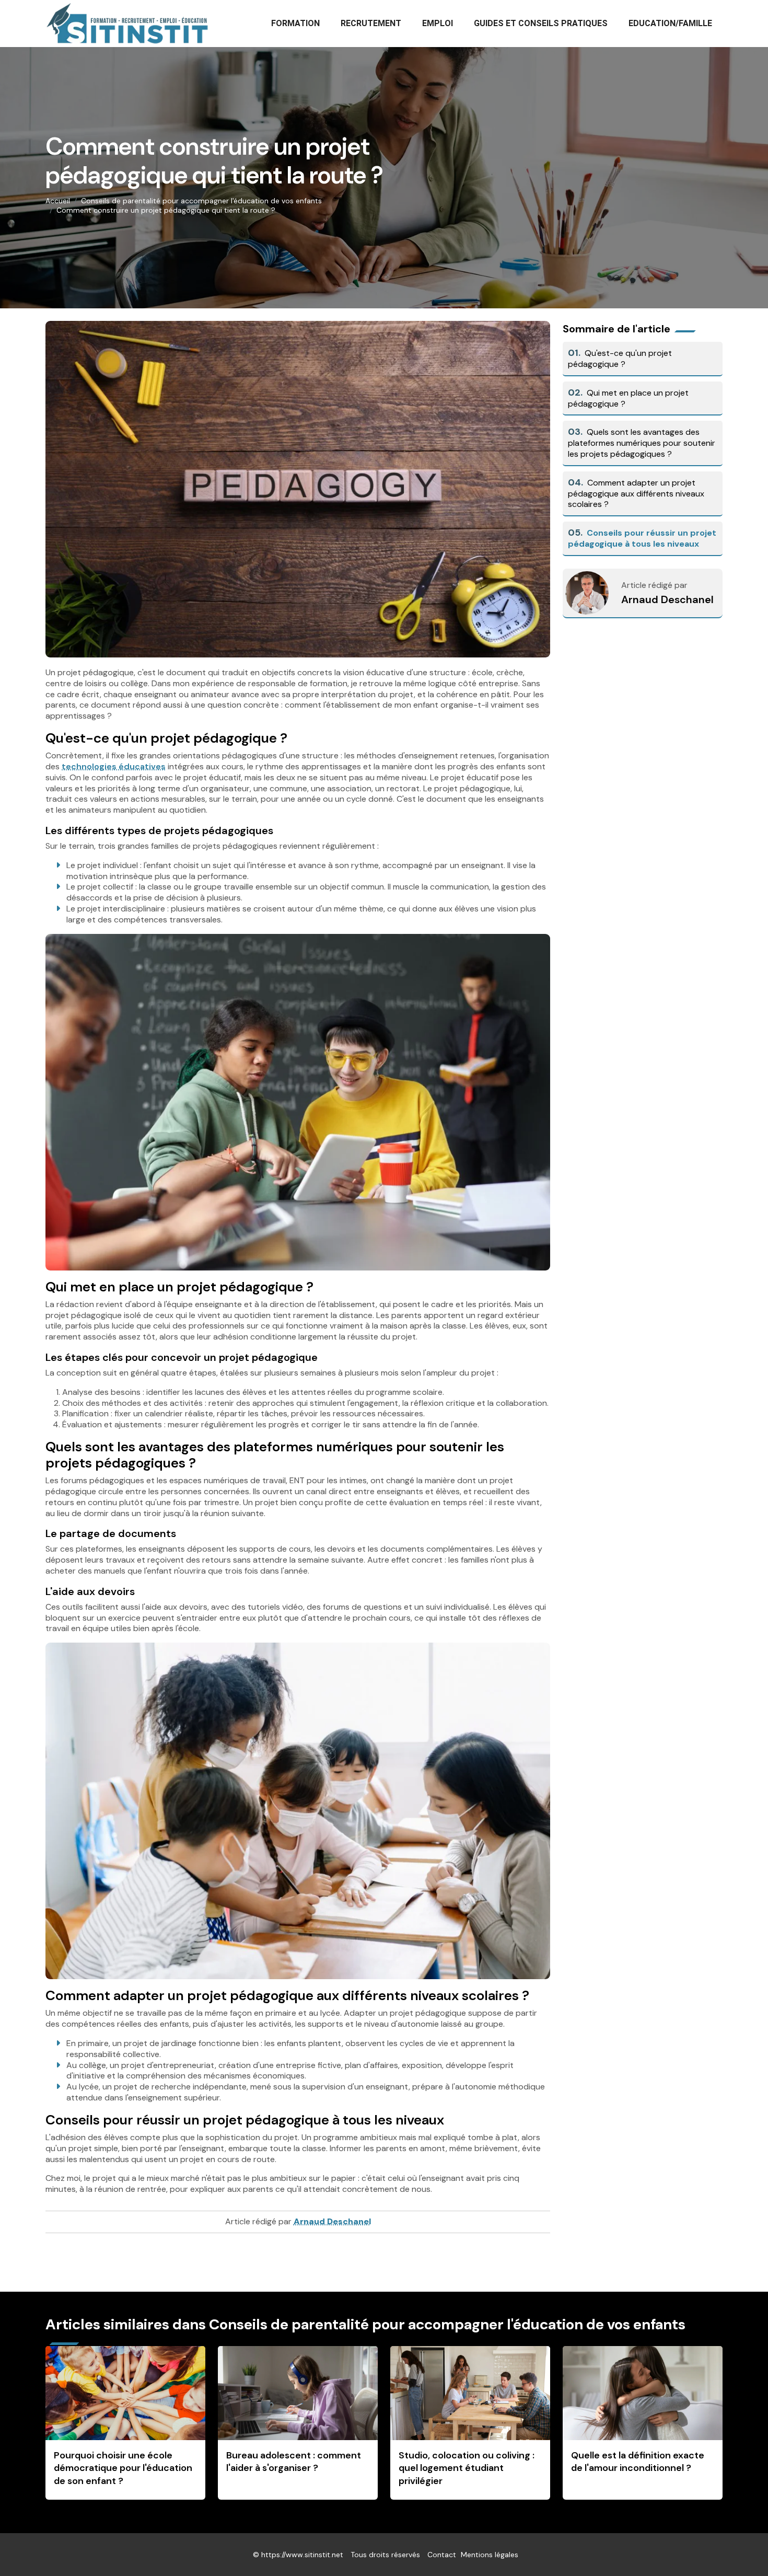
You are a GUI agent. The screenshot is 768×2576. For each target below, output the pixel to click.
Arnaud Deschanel (667, 599)
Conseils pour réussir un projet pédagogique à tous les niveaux (642, 538)
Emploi (438, 23)
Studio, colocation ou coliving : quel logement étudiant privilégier (467, 2468)
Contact (442, 2555)
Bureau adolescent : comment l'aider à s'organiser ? (294, 2462)
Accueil (58, 201)
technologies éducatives (114, 766)
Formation (295, 23)
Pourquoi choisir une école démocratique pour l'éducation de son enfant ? (123, 2468)
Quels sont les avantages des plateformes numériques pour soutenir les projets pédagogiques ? (642, 443)
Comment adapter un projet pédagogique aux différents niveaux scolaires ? (636, 494)
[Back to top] (739, 2547)
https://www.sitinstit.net (302, 2555)
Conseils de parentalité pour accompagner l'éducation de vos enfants (201, 201)
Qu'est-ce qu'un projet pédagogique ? (620, 359)
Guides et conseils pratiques (541, 23)
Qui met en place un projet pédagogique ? (628, 398)
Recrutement (371, 23)
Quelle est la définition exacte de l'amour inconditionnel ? (638, 2462)
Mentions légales (490, 2555)
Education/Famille (670, 23)
